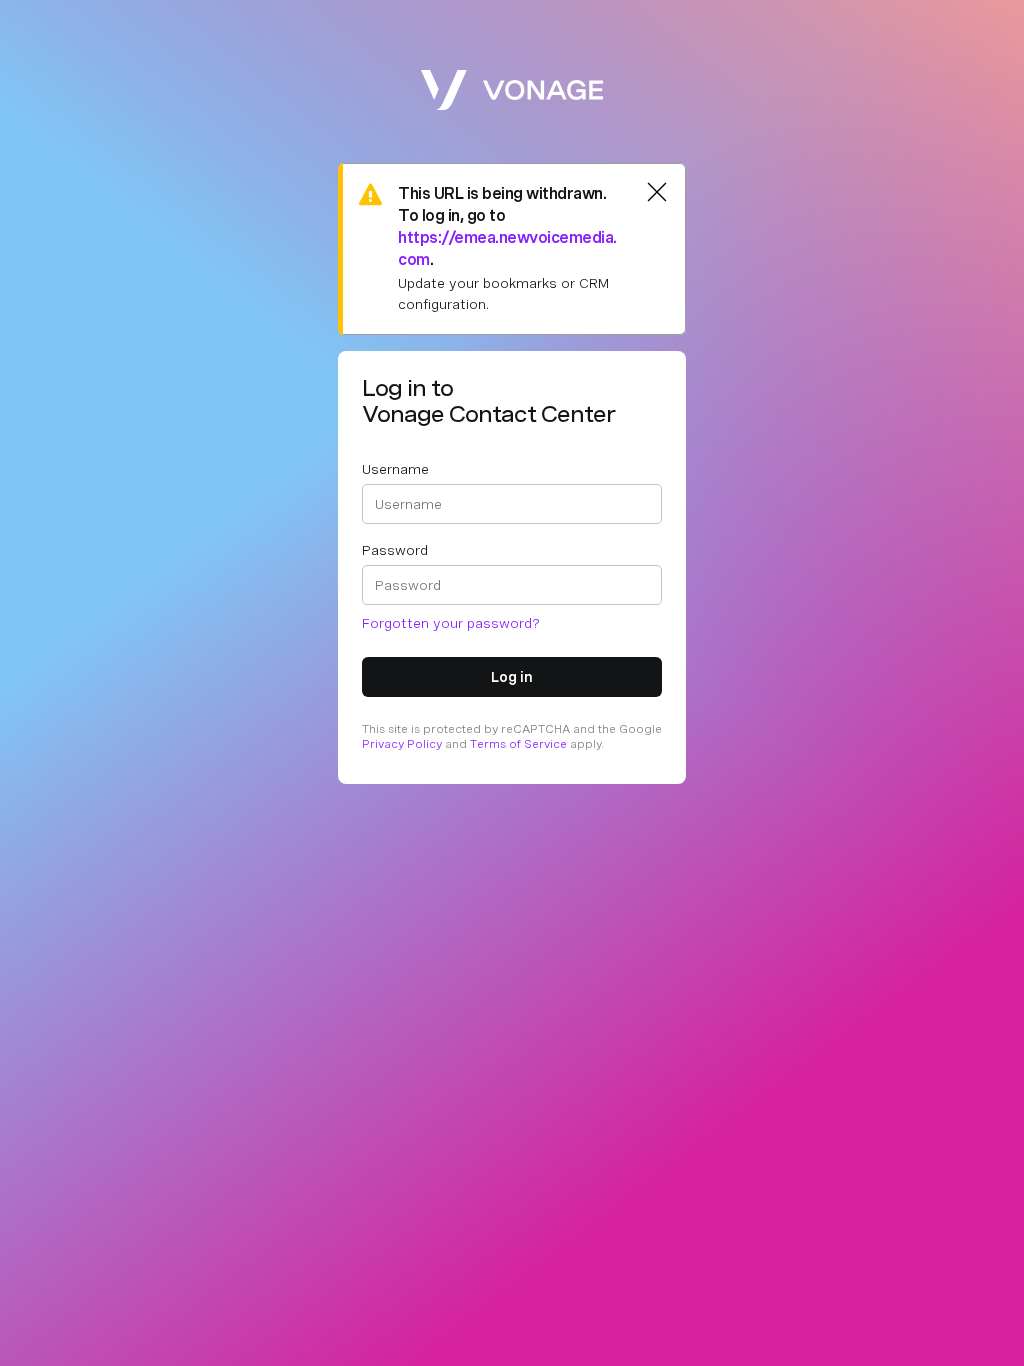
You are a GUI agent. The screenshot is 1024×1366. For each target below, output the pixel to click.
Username (395, 469)
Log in (512, 677)
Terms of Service (518, 744)
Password (395, 550)
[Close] (657, 192)
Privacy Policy (402, 744)
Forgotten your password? (451, 623)
